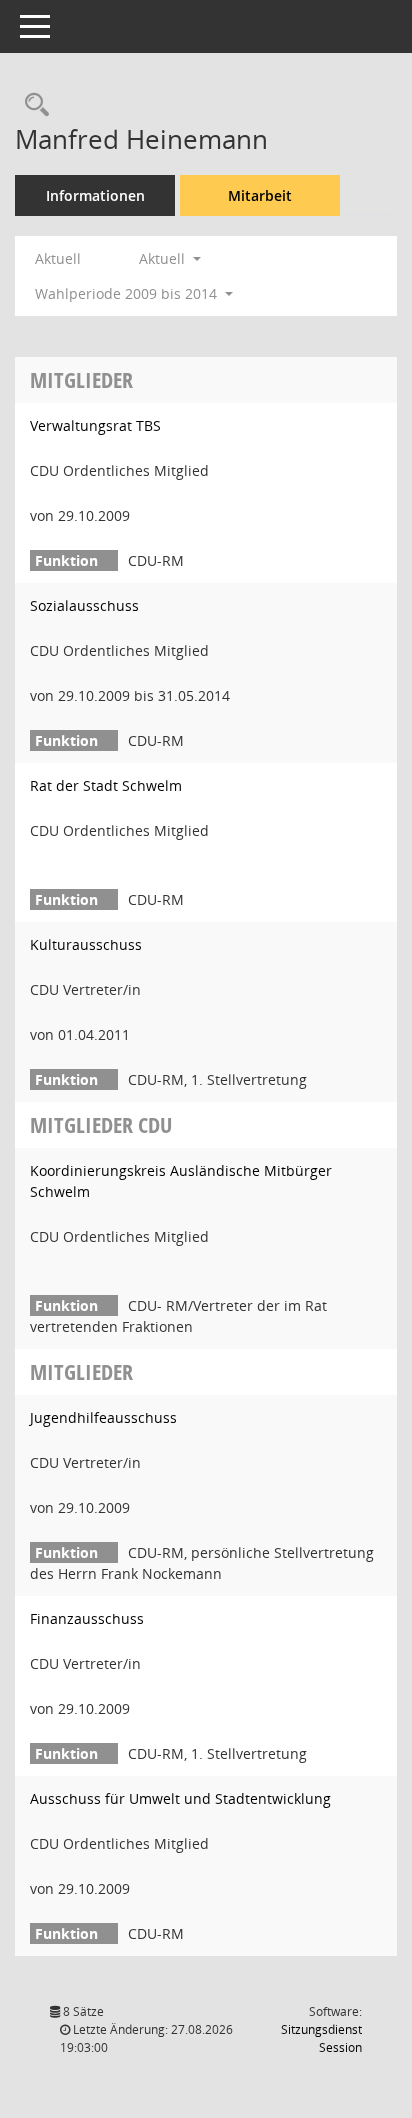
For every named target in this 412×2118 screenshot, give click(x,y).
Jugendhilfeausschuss (103, 1417)
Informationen (95, 195)
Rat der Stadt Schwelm (106, 785)
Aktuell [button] (164, 258)
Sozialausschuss (84, 605)
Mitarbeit (260, 195)
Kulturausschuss (86, 944)
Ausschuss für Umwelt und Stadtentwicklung (180, 1798)
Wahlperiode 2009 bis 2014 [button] (128, 293)
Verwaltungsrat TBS (95, 425)
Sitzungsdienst (321, 2038)
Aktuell (58, 258)
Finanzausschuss (87, 1618)
